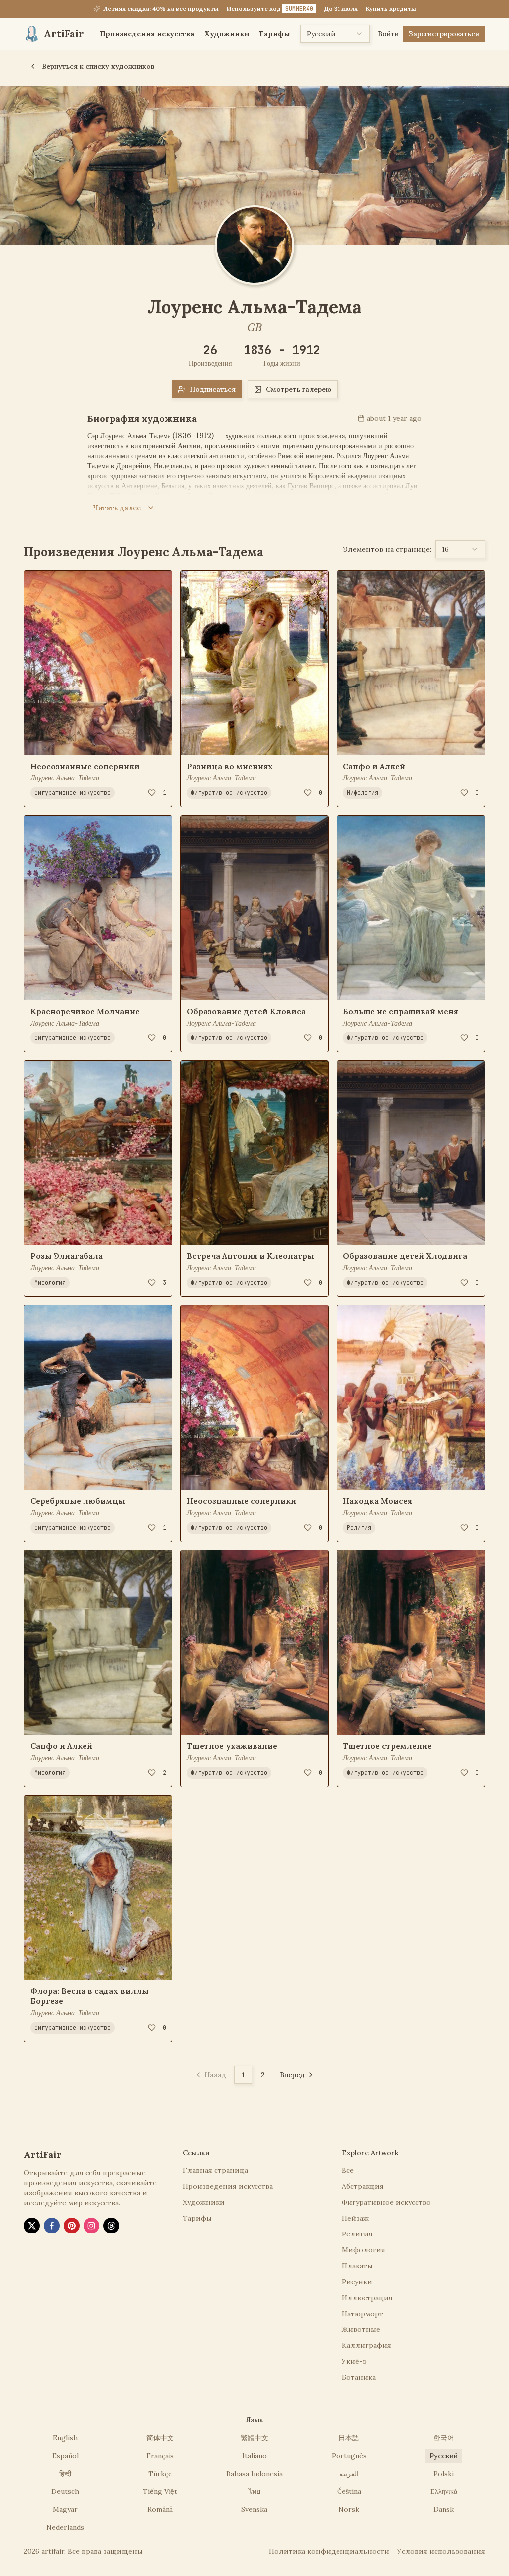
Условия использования (441, 2551)
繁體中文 (254, 2438)
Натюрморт (363, 2314)
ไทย (254, 2491)
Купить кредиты (391, 9)
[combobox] (335, 34)
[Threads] (111, 2226)
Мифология (50, 1283)
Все (348, 2170)
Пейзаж (355, 2218)
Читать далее (117, 508)
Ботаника (359, 2377)
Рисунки (357, 2282)
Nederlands (65, 2527)
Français (160, 2456)
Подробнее (51, 741)
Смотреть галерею (298, 389)
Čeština (349, 2491)
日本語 (349, 2438)
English (65, 2438)
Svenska (254, 2509)
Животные (361, 2329)
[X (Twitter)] (32, 2226)
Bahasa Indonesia (254, 2474)
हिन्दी (65, 2474)
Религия (359, 1528)
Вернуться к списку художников (98, 66)
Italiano (254, 2456)
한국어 (444, 2438)
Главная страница (215, 2170)
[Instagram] (91, 2226)
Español (65, 2456)
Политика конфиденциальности (329, 2551)
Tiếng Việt (160, 2491)
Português (349, 2456)
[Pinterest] (72, 2226)
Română (160, 2509)
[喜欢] (152, 793)
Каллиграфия (367, 2345)
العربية (349, 2474)
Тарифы (275, 34)
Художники (227, 34)
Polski (444, 2474)
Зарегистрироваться (444, 34)
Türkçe (160, 2474)
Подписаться (213, 389)
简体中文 (160, 2438)
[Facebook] (52, 2226)
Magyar (65, 2509)
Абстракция (363, 2186)
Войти (388, 34)
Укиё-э (354, 2361)
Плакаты (357, 2266)
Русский (444, 2456)
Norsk (349, 2509)
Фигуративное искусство (73, 793)
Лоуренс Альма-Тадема (65, 778)
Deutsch (65, 2491)
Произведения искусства (147, 34)
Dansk (444, 2509)
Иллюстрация (367, 2298)
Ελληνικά (444, 2491)
